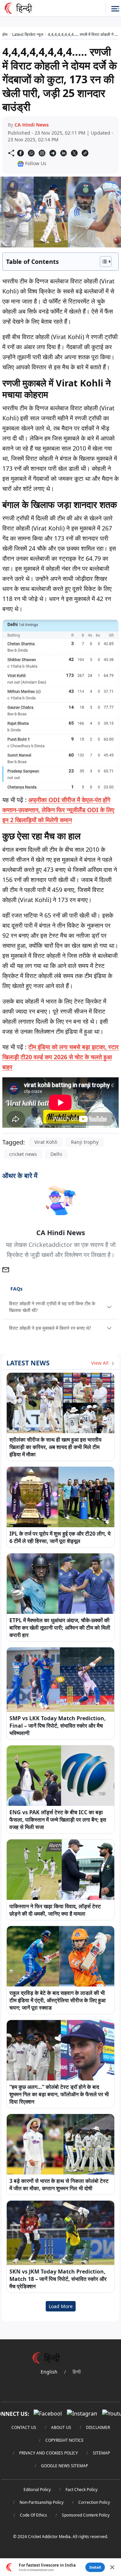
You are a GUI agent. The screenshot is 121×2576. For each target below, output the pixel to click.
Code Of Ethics (33, 2515)
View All (100, 1363)
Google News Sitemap (65, 2466)
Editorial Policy (37, 2490)
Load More (61, 2306)
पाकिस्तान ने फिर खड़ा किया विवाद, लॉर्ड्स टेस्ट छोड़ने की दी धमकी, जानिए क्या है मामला (55, 1910)
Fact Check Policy (82, 2490)
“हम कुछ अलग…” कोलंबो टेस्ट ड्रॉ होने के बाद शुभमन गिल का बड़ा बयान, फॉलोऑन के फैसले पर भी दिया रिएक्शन (59, 2094)
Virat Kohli (46, 1142)
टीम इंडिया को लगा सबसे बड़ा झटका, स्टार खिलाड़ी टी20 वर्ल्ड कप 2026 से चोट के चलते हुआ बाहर (61, 1057)
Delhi (56, 1154)
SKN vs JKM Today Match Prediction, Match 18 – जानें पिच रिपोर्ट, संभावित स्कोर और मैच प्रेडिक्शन (58, 2279)
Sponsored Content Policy (86, 2515)
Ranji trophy (85, 1142)
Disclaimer (98, 2427)
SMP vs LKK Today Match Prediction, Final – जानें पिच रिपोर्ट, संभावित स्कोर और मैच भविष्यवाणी (58, 1726)
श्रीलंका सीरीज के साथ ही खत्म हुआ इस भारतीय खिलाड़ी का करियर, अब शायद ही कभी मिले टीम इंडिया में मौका (55, 1447)
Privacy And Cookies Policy (49, 2453)
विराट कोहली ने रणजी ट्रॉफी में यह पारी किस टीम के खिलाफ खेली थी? (52, 1307)
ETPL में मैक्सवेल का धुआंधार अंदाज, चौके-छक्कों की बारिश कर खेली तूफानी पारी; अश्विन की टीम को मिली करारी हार (60, 1628)
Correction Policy (94, 2502)
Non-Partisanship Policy (42, 2502)
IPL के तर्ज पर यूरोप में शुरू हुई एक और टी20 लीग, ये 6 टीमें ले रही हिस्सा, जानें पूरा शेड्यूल (60, 1537)
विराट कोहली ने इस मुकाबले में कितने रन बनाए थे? (50, 1328)
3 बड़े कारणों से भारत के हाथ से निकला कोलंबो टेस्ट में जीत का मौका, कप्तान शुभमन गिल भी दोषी (59, 2185)
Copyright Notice (65, 2440)
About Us (61, 2427)
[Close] (112, 2567)
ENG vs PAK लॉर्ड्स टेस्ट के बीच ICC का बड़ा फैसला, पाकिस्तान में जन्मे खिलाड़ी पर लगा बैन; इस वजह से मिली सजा (58, 1820)
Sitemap (101, 2453)
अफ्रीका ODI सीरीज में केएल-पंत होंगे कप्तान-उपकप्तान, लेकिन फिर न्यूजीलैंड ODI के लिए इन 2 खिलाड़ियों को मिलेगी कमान (58, 810)
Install (95, 2567)
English (49, 2372)
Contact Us (24, 2427)
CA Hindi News (32, 125)
